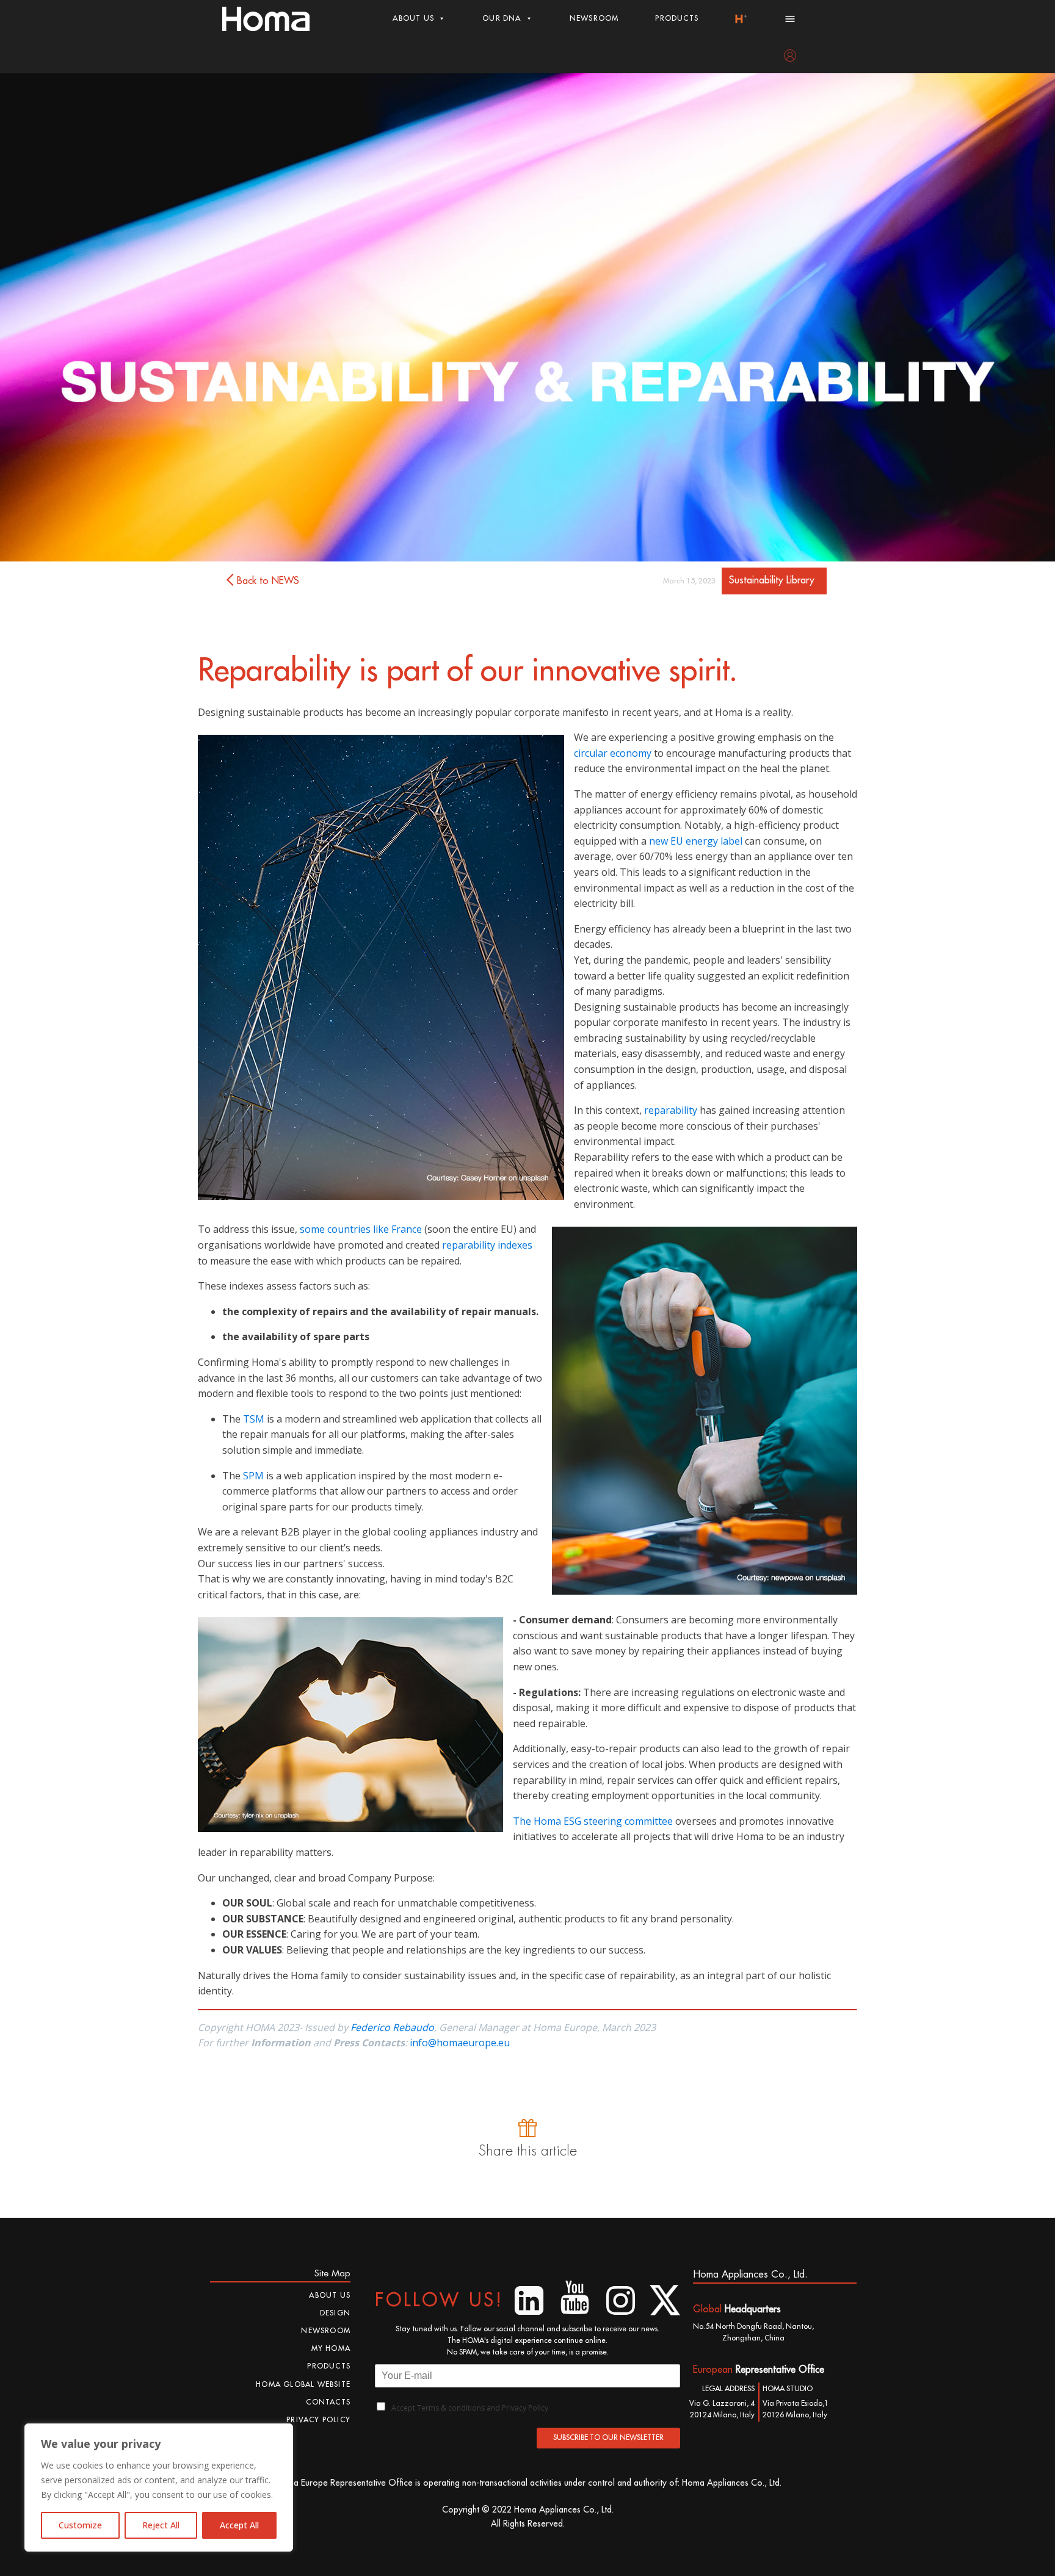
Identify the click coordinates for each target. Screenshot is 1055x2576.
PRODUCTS (329, 2366)
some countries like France (361, 1229)
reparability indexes (487, 1245)
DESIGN (335, 2313)
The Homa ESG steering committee (593, 1821)
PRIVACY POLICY (318, 2420)
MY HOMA (331, 2348)
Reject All (161, 2525)
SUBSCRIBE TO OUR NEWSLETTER (608, 2437)
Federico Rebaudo (392, 2027)
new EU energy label (696, 841)
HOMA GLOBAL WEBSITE (303, 2384)
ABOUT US (413, 18)
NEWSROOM (594, 18)
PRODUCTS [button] (677, 18)
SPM (253, 1476)
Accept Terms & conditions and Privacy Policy (470, 2408)
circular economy (613, 753)
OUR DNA (502, 18)
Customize (80, 2525)
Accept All (239, 2525)
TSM (254, 1419)
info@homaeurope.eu (460, 2043)
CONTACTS (328, 2402)
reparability (671, 1110)
